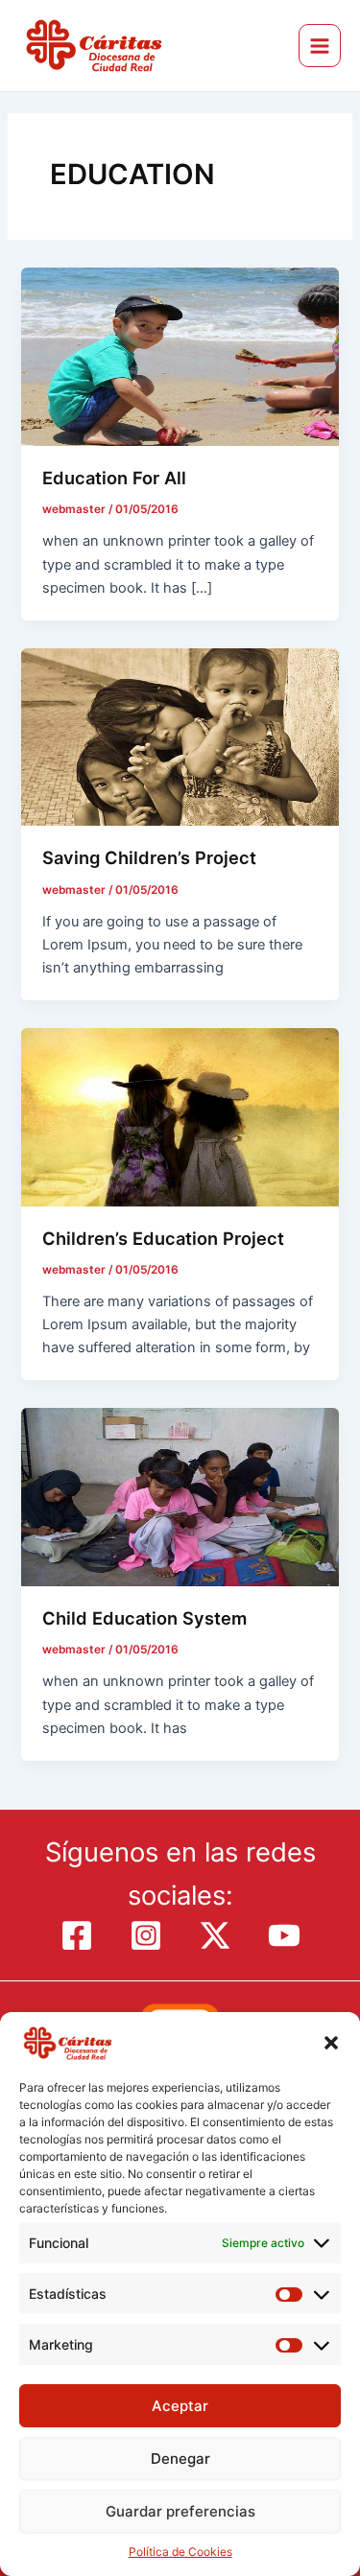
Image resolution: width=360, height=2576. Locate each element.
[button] (331, 2043)
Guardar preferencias (180, 2511)
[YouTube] (284, 1935)
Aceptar (180, 2406)
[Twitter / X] (215, 1935)
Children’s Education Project (163, 1238)
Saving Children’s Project (149, 857)
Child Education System (144, 1618)
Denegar (180, 2459)
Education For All (114, 478)
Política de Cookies (180, 2552)
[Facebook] (77, 1935)
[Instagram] (146, 1935)
